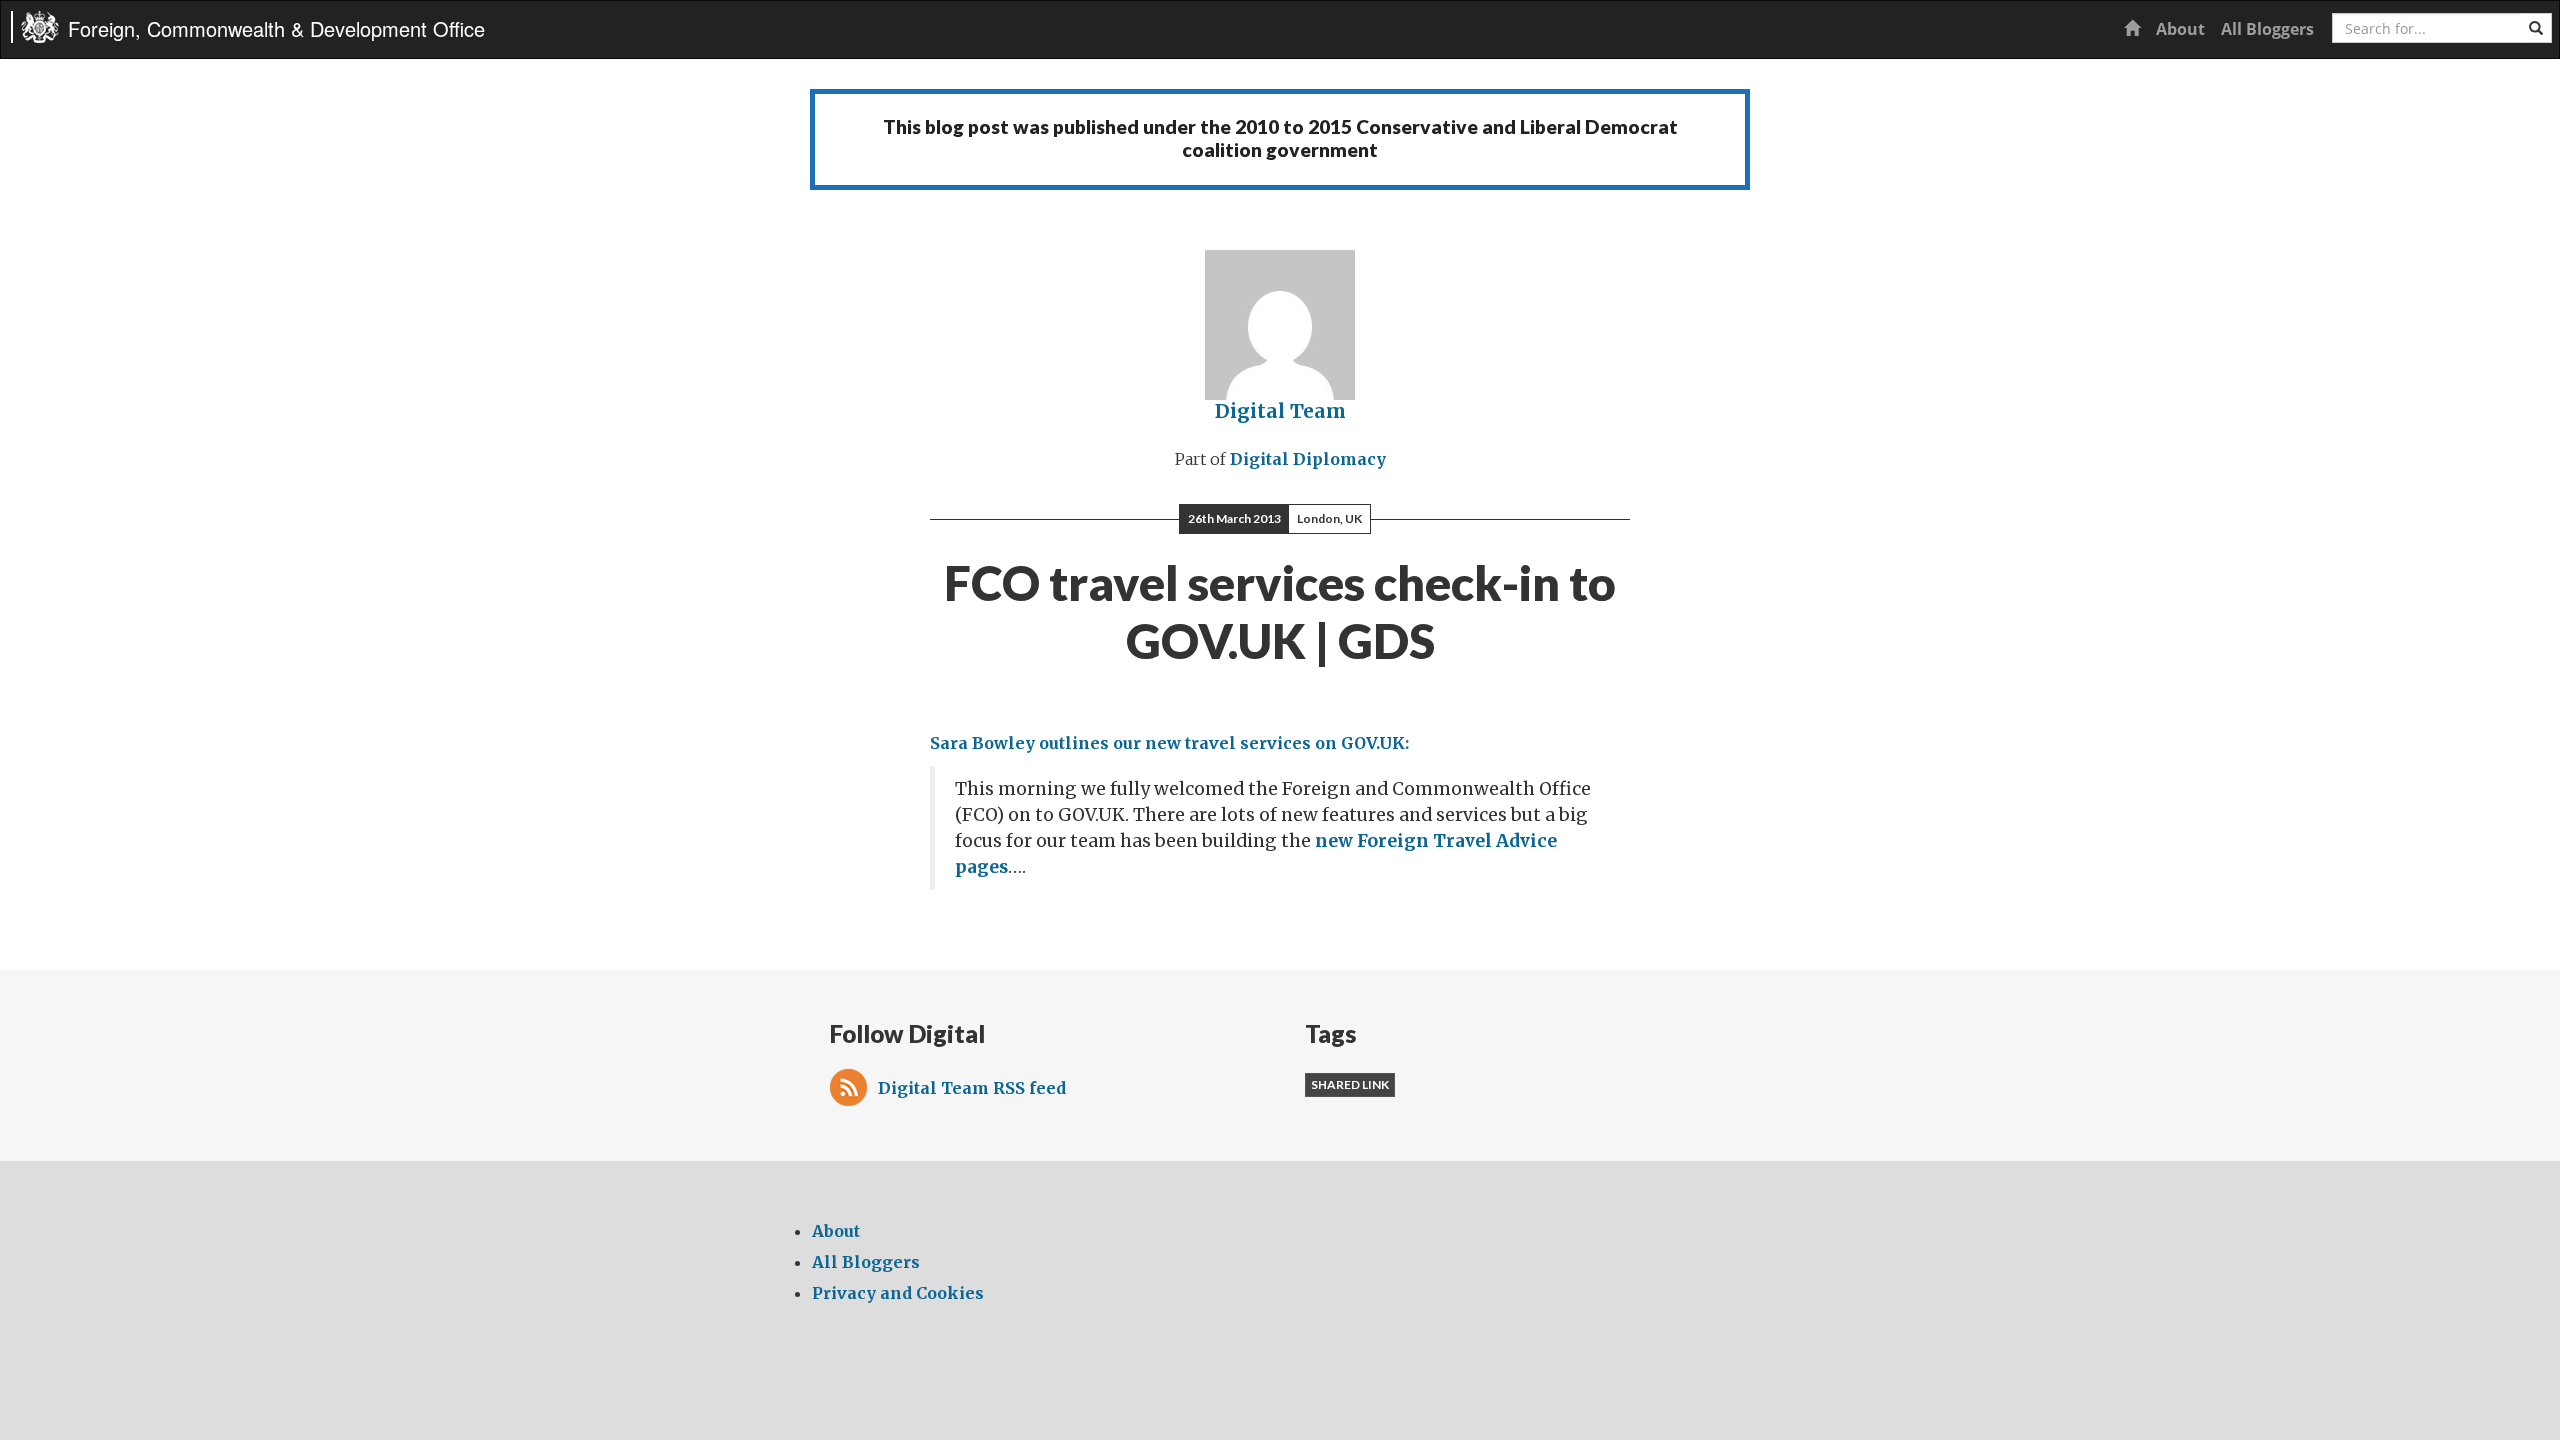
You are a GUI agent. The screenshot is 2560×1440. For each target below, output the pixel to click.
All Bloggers (2267, 29)
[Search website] (2536, 28)
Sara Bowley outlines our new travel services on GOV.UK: (1169, 743)
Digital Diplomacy (1308, 459)
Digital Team (1280, 411)
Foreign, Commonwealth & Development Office (276, 28)
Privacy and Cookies (898, 1293)
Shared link (1350, 1084)
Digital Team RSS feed (972, 1088)
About (2180, 29)
